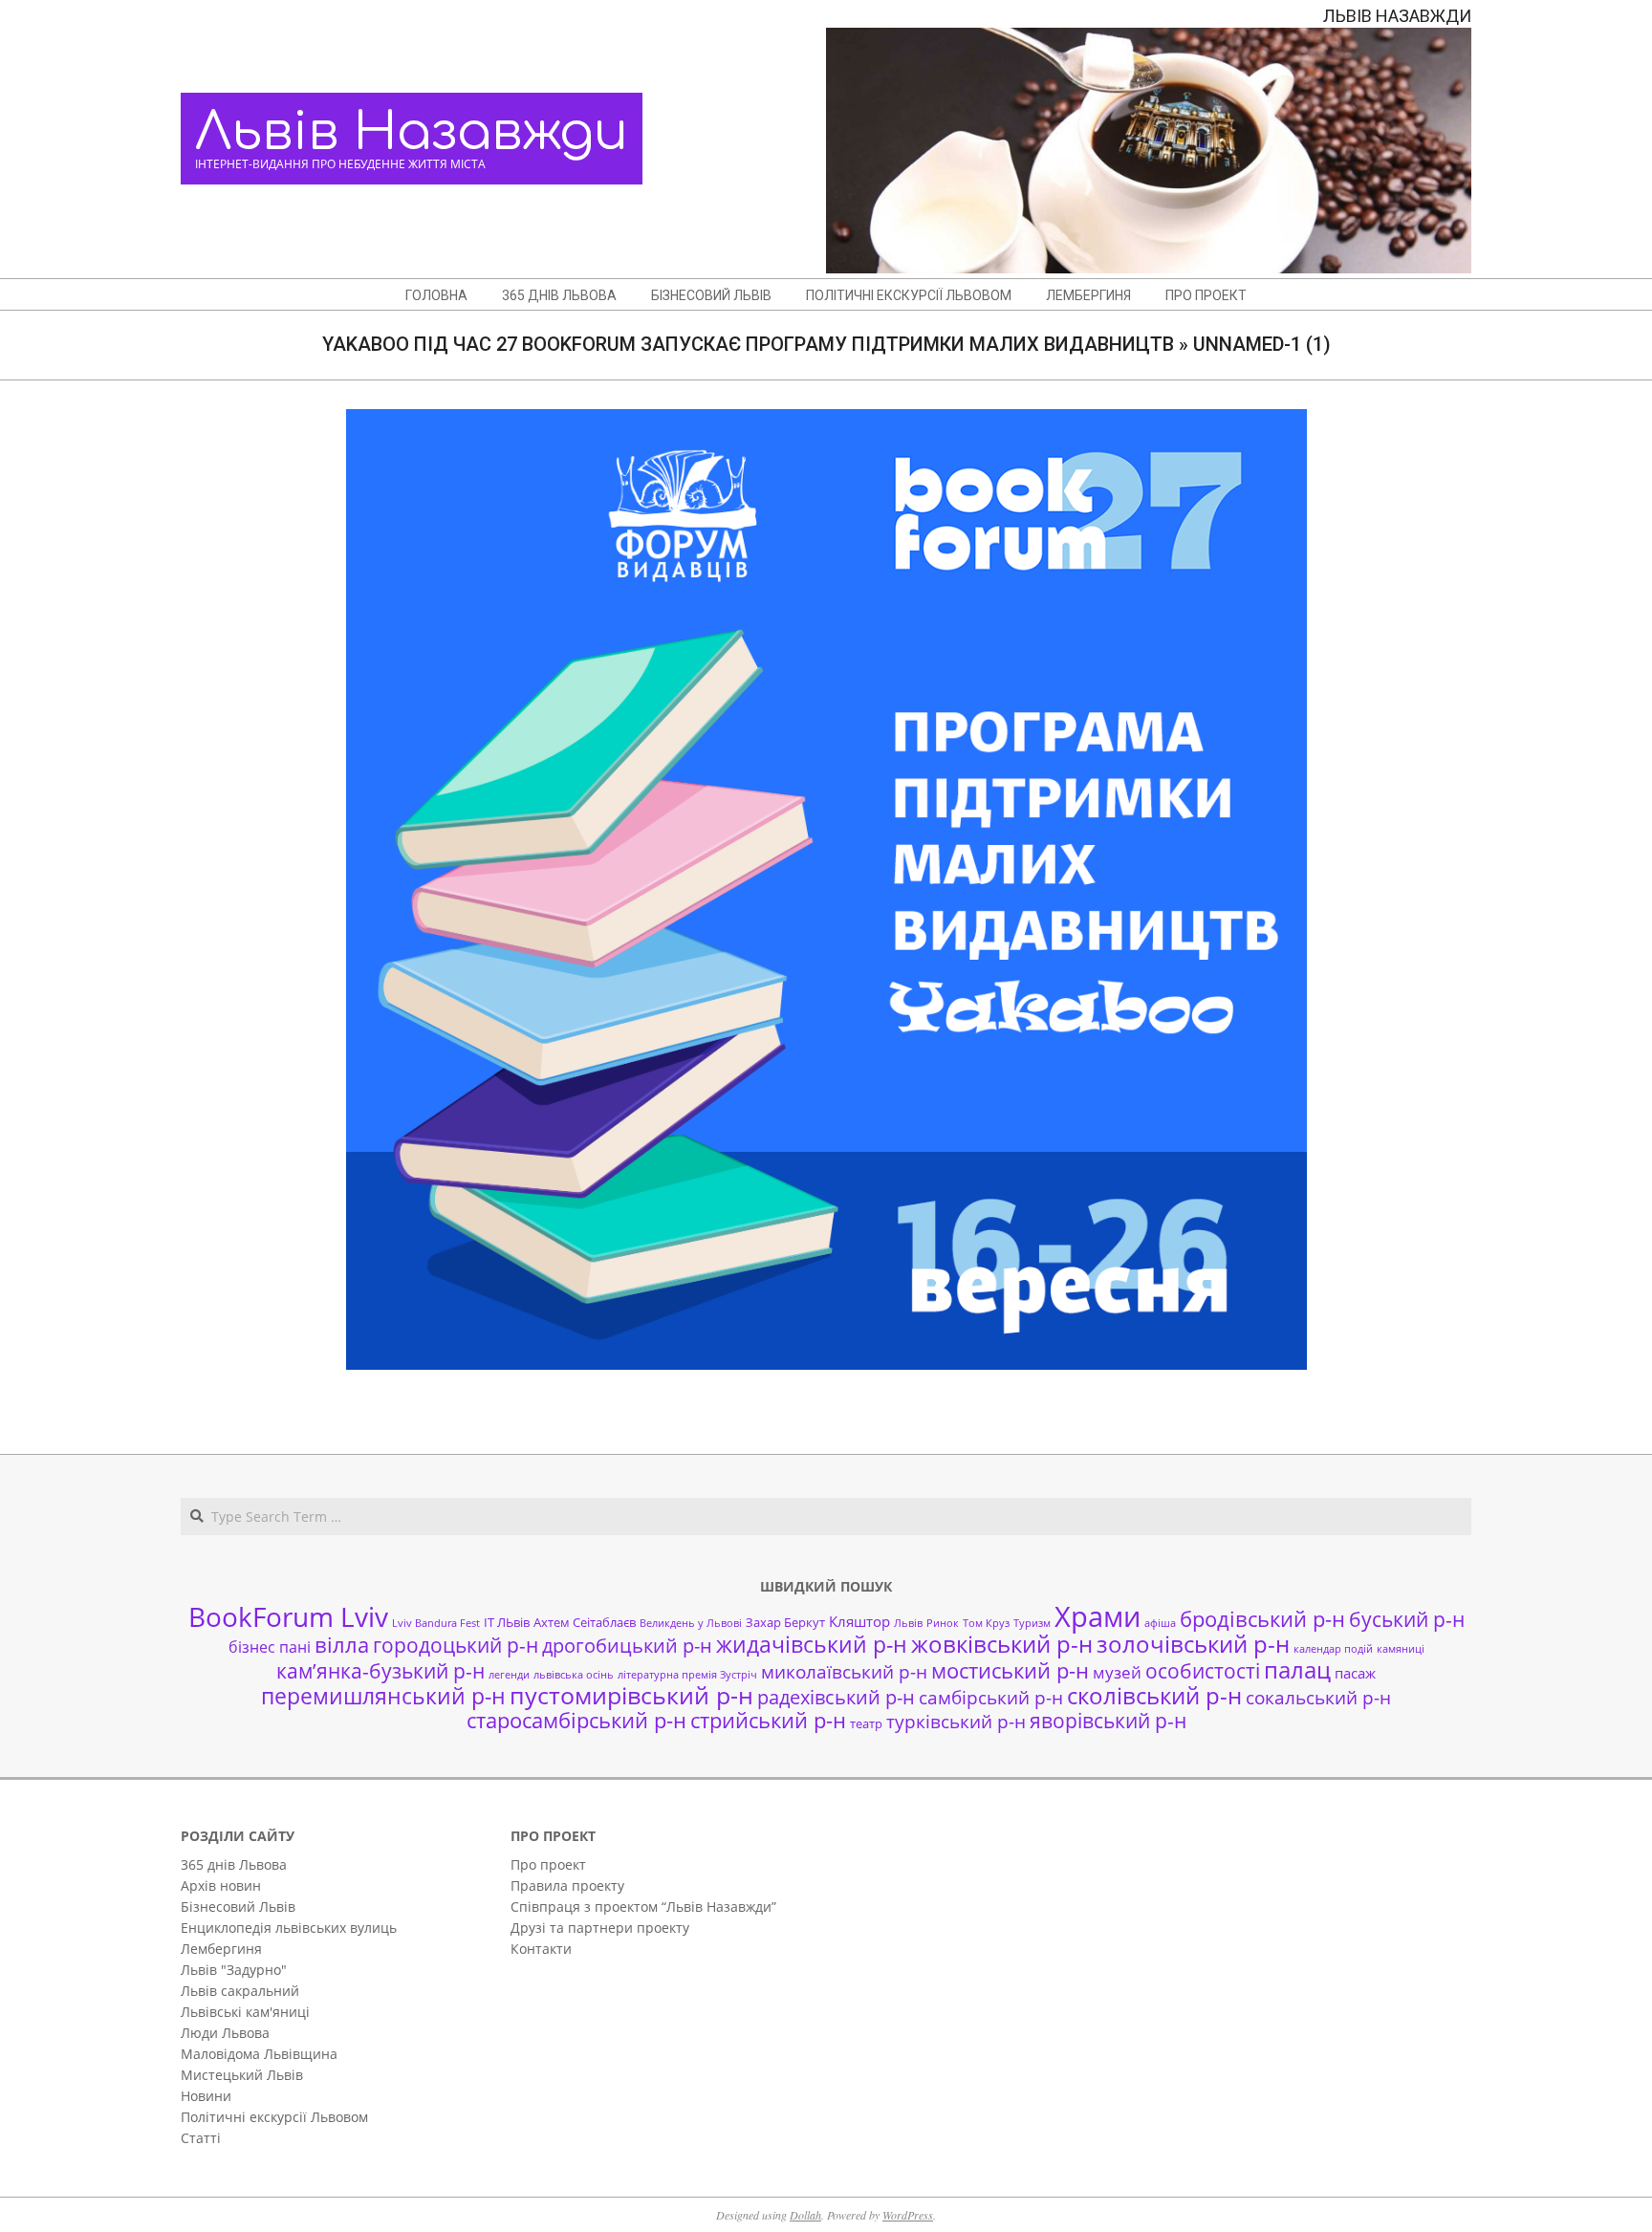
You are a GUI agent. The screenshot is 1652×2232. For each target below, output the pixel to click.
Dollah (805, 2215)
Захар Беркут (785, 1622)
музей (1117, 1672)
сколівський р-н (1154, 1696)
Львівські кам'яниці (245, 2012)
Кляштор (859, 1621)
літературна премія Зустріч (687, 1675)
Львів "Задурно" (234, 1970)
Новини (206, 2096)
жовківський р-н (1002, 1644)
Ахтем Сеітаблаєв (585, 1622)
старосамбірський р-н (576, 1720)
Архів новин (221, 1885)
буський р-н (1407, 1619)
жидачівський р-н (812, 1644)
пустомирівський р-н (631, 1695)
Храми (1098, 1616)
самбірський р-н (991, 1697)
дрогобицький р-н (627, 1646)
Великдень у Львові (691, 1623)
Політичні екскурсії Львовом (274, 2117)
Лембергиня (221, 1949)
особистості (1203, 1671)
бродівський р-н (1262, 1618)
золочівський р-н (1193, 1644)
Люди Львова (225, 2033)
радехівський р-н (836, 1697)
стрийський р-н (768, 1720)
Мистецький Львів (242, 2075)
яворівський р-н (1108, 1720)
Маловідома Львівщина (259, 2054)
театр (866, 1723)
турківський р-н (956, 1721)
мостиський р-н (1010, 1670)
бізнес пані (270, 1647)
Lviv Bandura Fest (436, 1623)
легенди (509, 1675)
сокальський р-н (1318, 1697)
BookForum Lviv (288, 1616)
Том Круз (986, 1623)
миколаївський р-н (844, 1671)
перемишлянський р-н (383, 1696)
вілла (342, 1645)
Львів (908, 1623)
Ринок (943, 1623)
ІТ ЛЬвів (507, 1622)
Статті (201, 2138)
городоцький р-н (456, 1645)
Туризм (1032, 1623)
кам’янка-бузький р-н (380, 1671)
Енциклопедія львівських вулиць (289, 1928)
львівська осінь (574, 1675)
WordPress (908, 2215)
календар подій (1333, 1649)
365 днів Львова (234, 1864)
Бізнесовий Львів (238, 1907)
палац (1297, 1670)
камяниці (1401, 1649)
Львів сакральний (240, 1991)
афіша (1160, 1623)
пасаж (1355, 1673)
